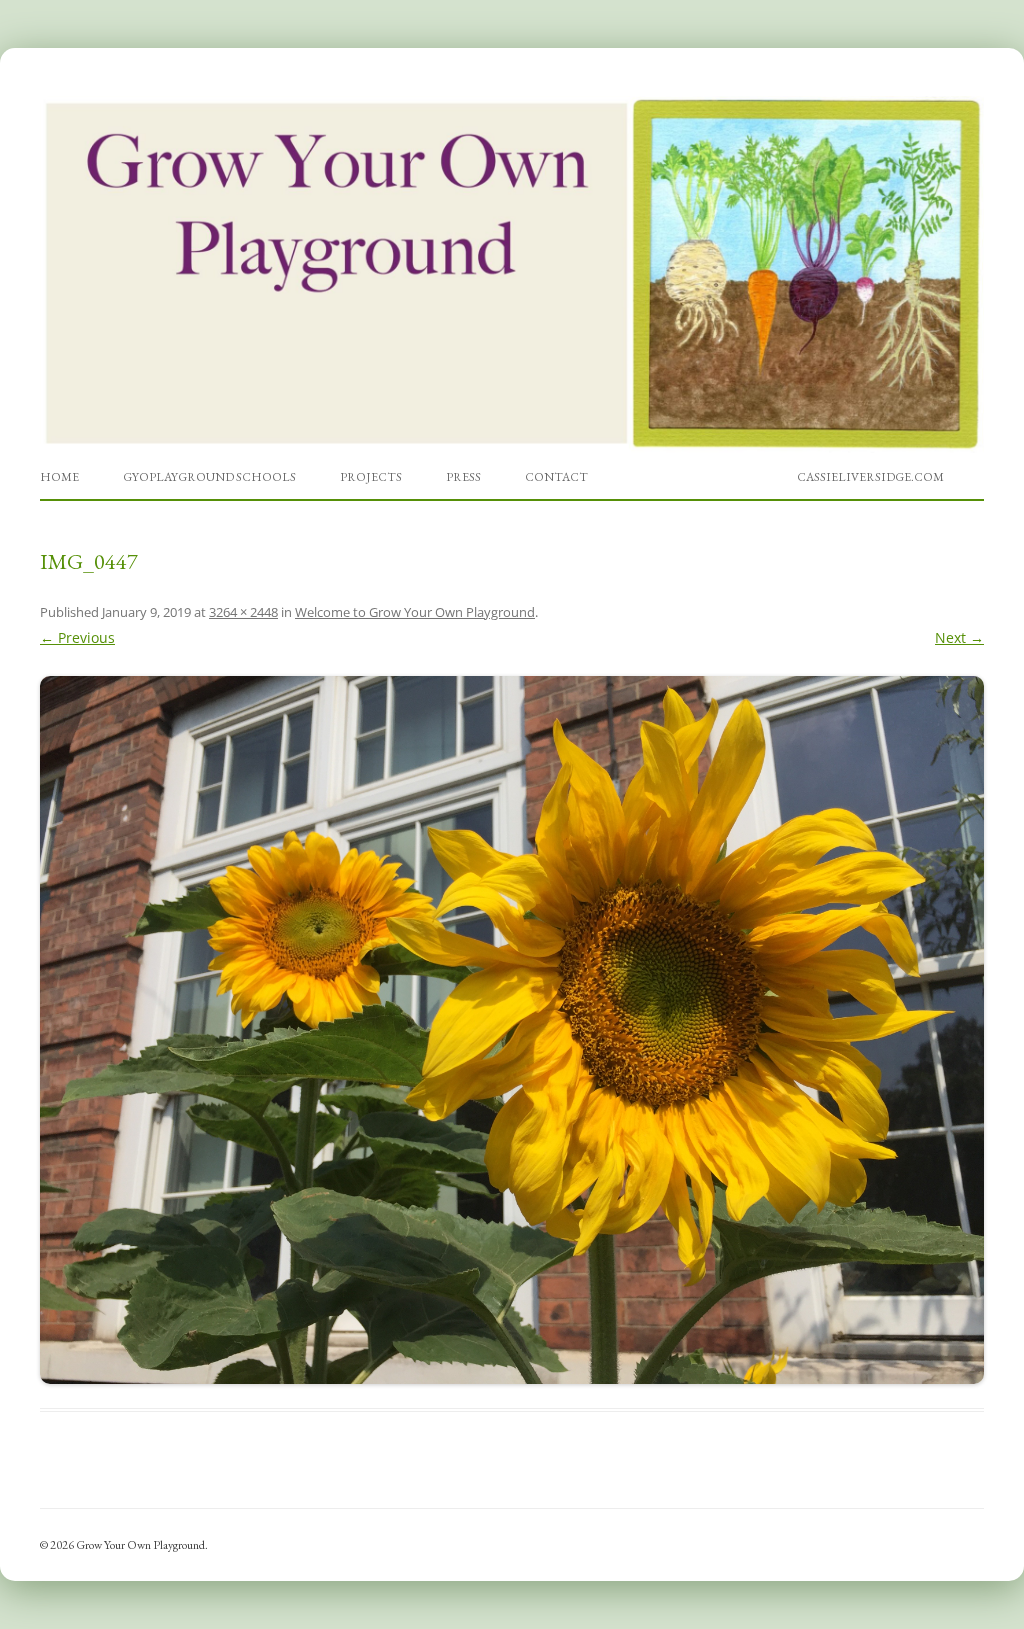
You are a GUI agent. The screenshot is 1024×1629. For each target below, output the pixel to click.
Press (463, 477)
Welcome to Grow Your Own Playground (415, 612)
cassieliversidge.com (870, 477)
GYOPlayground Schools (209, 477)
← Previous (77, 637)
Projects (371, 477)
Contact (556, 477)
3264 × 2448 (243, 612)
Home (59, 477)
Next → (959, 637)
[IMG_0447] (512, 1030)
